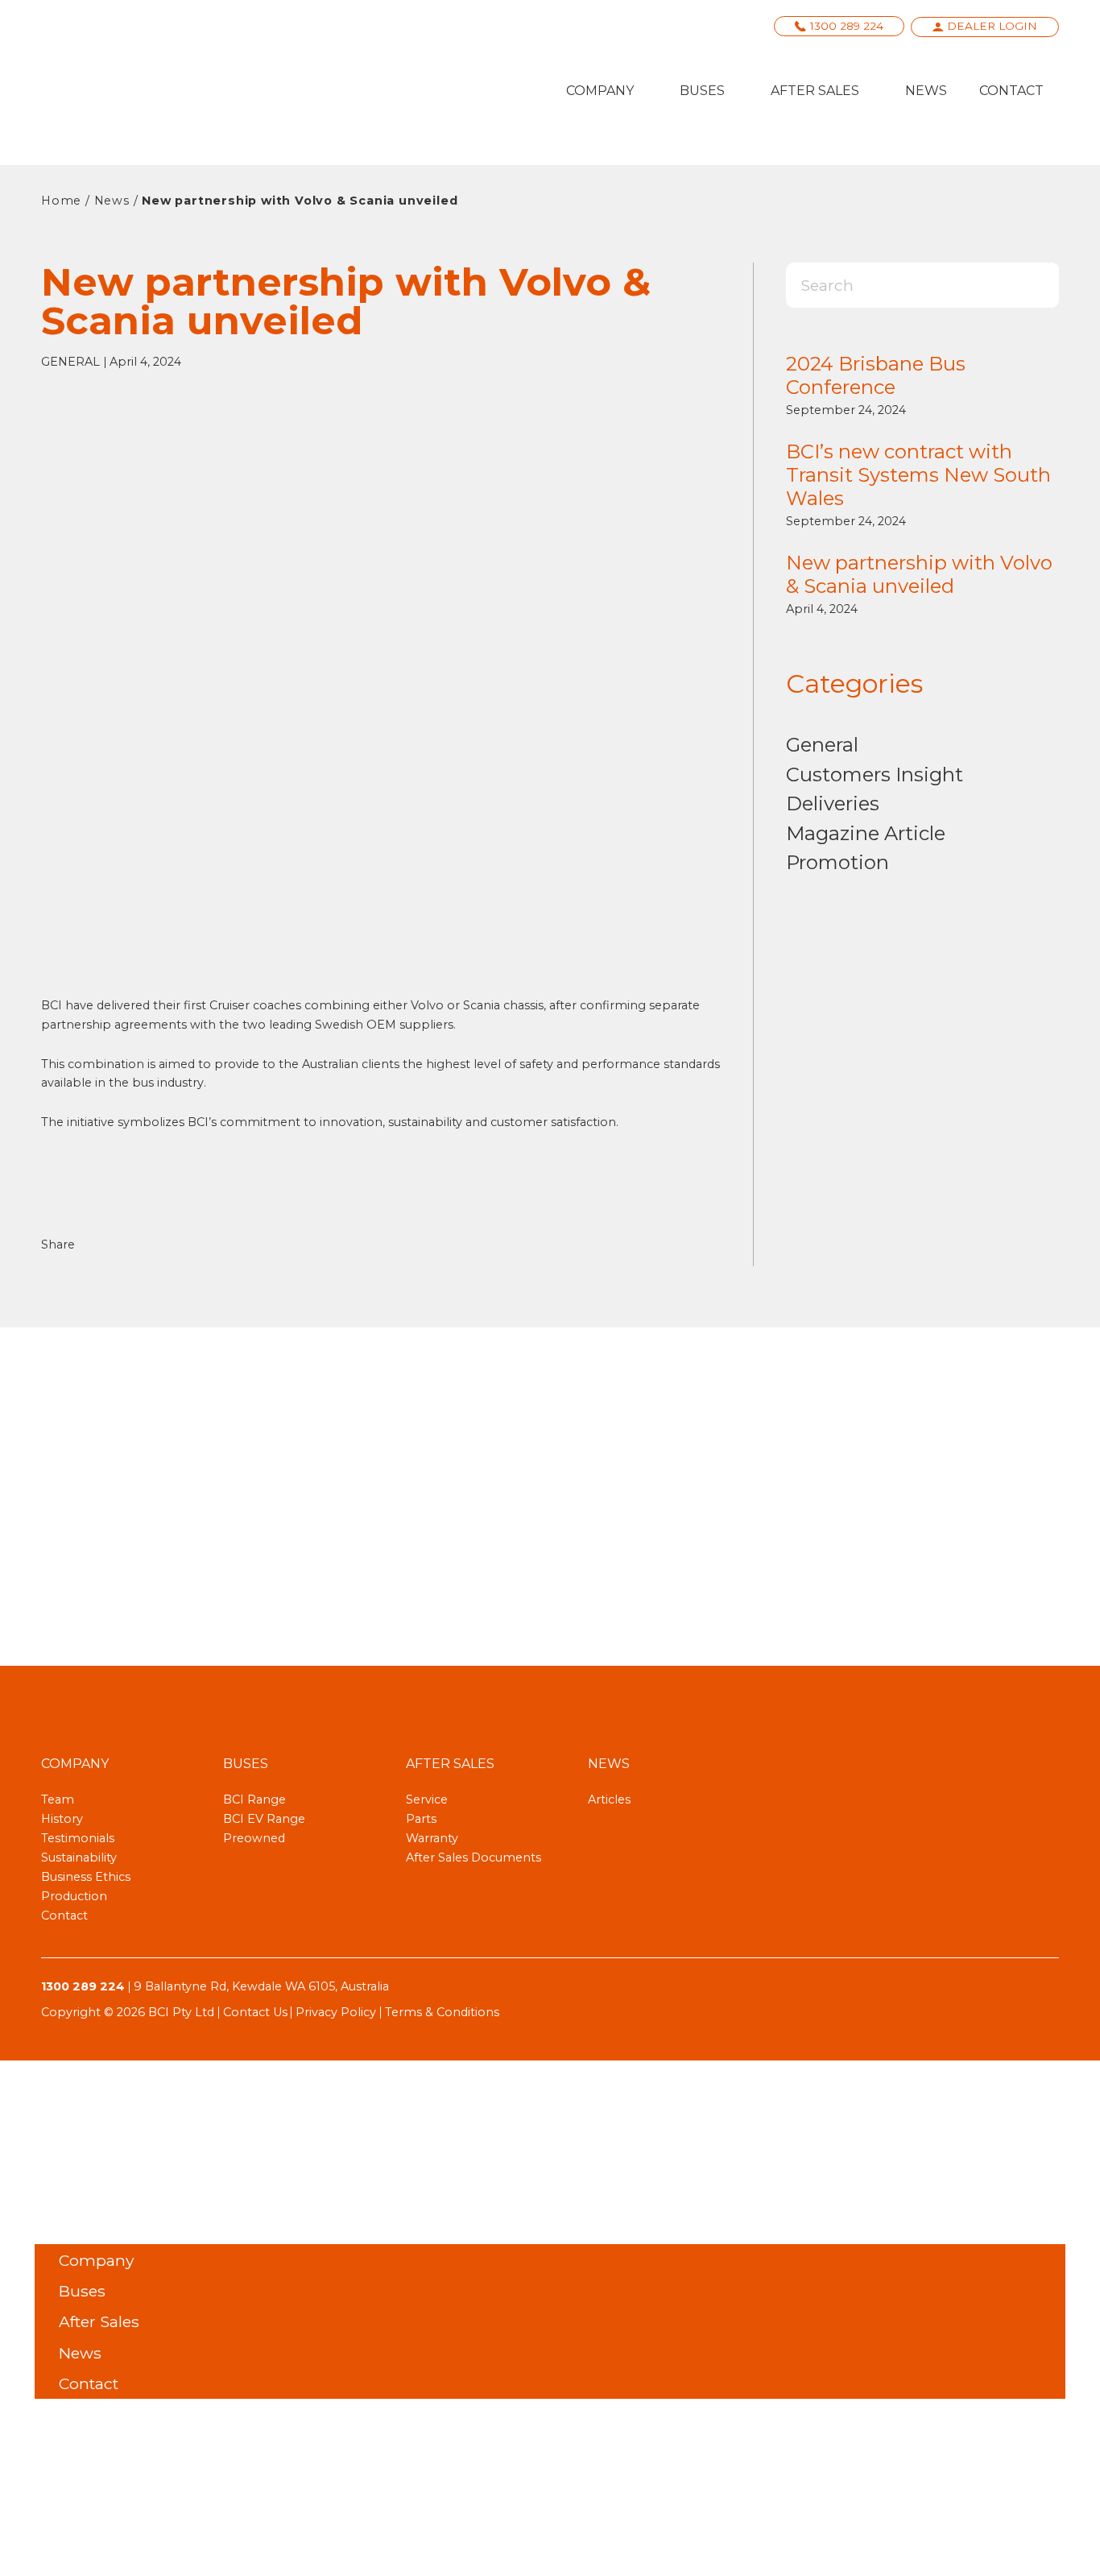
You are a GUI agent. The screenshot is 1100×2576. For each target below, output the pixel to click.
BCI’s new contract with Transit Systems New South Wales (918, 475)
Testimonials (78, 1838)
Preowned (254, 1838)
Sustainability (79, 1857)
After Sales (815, 91)
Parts (421, 1819)
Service (427, 1799)
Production (74, 1896)
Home (61, 201)
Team (58, 1799)
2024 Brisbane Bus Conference (876, 375)
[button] (105, 1244)
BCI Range (254, 1799)
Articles (609, 1799)
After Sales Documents (473, 1857)
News (926, 91)
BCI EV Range (264, 1819)
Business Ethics (86, 1877)
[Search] (1031, 285)
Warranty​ (432, 1838)
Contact (1011, 91)
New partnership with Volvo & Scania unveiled (919, 574)
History (62, 1819)
